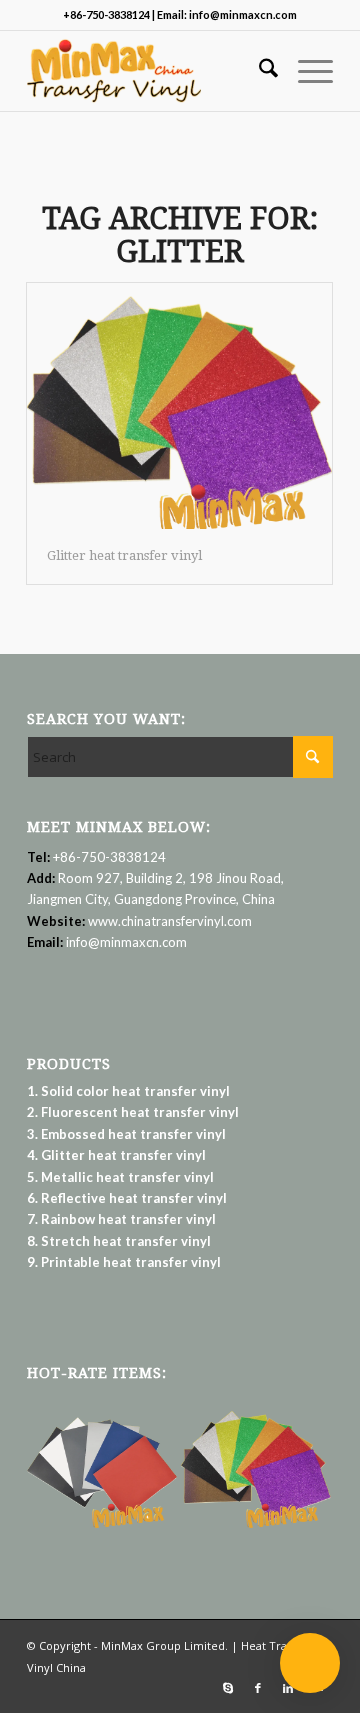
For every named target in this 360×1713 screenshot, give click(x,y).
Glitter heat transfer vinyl (124, 555)
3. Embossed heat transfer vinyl (126, 1134)
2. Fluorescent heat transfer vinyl (133, 1112)
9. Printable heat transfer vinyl (124, 1262)
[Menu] (305, 71)
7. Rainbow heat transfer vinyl (121, 1219)
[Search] (258, 71)
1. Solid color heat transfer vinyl (128, 1091)
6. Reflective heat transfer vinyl (127, 1198)
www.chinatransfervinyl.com (170, 921)
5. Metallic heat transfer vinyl (120, 1177)
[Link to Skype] (228, 1688)
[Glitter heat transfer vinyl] (179, 406)
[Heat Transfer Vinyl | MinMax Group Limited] (149, 71)
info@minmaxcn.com (126, 942)
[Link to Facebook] (258, 1688)
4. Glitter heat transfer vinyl (116, 1155)
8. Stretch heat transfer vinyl (119, 1241)
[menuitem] (258, 71)
